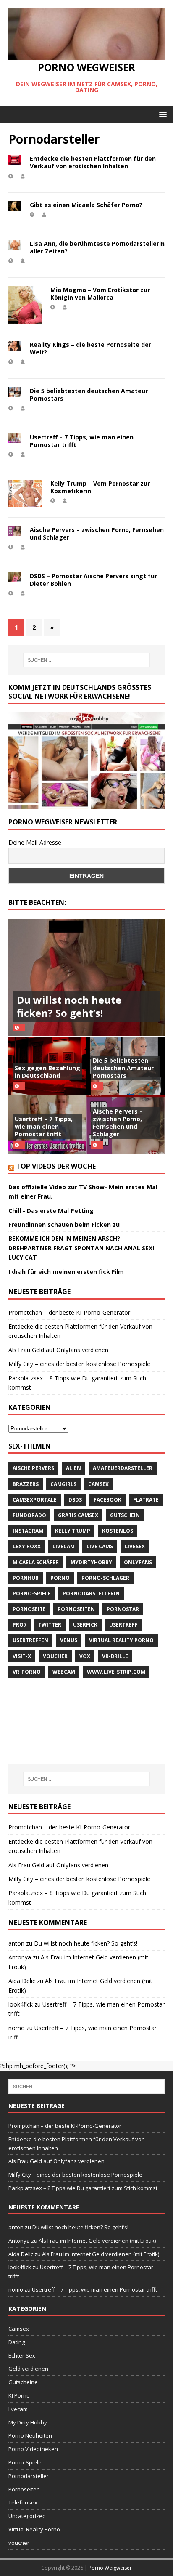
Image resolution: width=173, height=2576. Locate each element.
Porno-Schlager (105, 1578)
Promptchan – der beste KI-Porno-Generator (69, 1312)
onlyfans (138, 1562)
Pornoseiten (24, 2489)
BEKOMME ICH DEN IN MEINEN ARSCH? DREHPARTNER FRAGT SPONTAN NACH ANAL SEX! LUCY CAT (81, 1248)
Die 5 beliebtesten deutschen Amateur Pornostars (89, 395)
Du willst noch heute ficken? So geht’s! (69, 1006)
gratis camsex (78, 1515)
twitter (50, 1625)
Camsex (98, 1484)
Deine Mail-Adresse (35, 842)
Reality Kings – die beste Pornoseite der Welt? (90, 348)
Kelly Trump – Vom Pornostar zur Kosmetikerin (100, 487)
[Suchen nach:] (87, 660)
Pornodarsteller (29, 2476)
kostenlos (118, 1531)
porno (60, 1578)
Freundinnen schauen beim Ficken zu (64, 1224)
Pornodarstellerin (91, 1594)
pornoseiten (76, 1609)
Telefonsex (23, 2502)
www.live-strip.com (116, 1672)
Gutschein (125, 1515)
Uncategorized (27, 2516)
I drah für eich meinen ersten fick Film (66, 1272)
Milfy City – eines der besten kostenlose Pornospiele (79, 1364)
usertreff (123, 1625)
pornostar (123, 1609)
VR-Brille (115, 1656)
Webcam (64, 1672)
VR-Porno (27, 1672)
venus (69, 1640)
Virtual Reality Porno (121, 1640)
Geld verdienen (28, 2369)
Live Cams (100, 1546)
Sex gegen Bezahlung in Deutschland (47, 1072)
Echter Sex (22, 2355)
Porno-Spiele (32, 1594)
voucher (55, 1656)
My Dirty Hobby (28, 2422)
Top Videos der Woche (56, 1166)
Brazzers (26, 1484)
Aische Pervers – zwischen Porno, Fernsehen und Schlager (97, 533)
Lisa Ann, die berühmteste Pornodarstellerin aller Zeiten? (97, 247)
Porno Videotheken (33, 2449)
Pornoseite (29, 1609)
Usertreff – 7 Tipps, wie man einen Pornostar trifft (82, 441)
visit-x (22, 1656)
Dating (17, 2342)
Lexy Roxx (27, 1546)
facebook (107, 1500)
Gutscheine (23, 2382)
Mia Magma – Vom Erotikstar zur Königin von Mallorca (100, 294)
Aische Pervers (33, 1468)
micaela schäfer (36, 1562)
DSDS (75, 1500)
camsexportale (35, 1500)
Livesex (135, 1546)
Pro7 (20, 1625)
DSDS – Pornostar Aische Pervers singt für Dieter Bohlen (93, 580)
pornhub (26, 1578)
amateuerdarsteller (123, 1468)
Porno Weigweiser (110, 2568)
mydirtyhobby (91, 1562)
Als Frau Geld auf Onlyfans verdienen (58, 1350)
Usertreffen (30, 1640)
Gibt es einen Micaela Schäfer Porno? (86, 205)
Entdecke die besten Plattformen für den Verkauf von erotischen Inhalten (93, 162)
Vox (85, 1656)
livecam (64, 1546)
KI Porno (19, 2395)
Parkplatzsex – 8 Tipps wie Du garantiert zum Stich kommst (83, 2188)
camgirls (63, 1484)
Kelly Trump (73, 1531)
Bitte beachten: (37, 902)
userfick (85, 1625)
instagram (28, 1531)
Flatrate (146, 1500)
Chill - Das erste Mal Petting (51, 1211)
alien (73, 1468)
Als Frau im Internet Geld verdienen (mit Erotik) (97, 2241)
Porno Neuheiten (30, 2435)
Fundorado (29, 1515)
